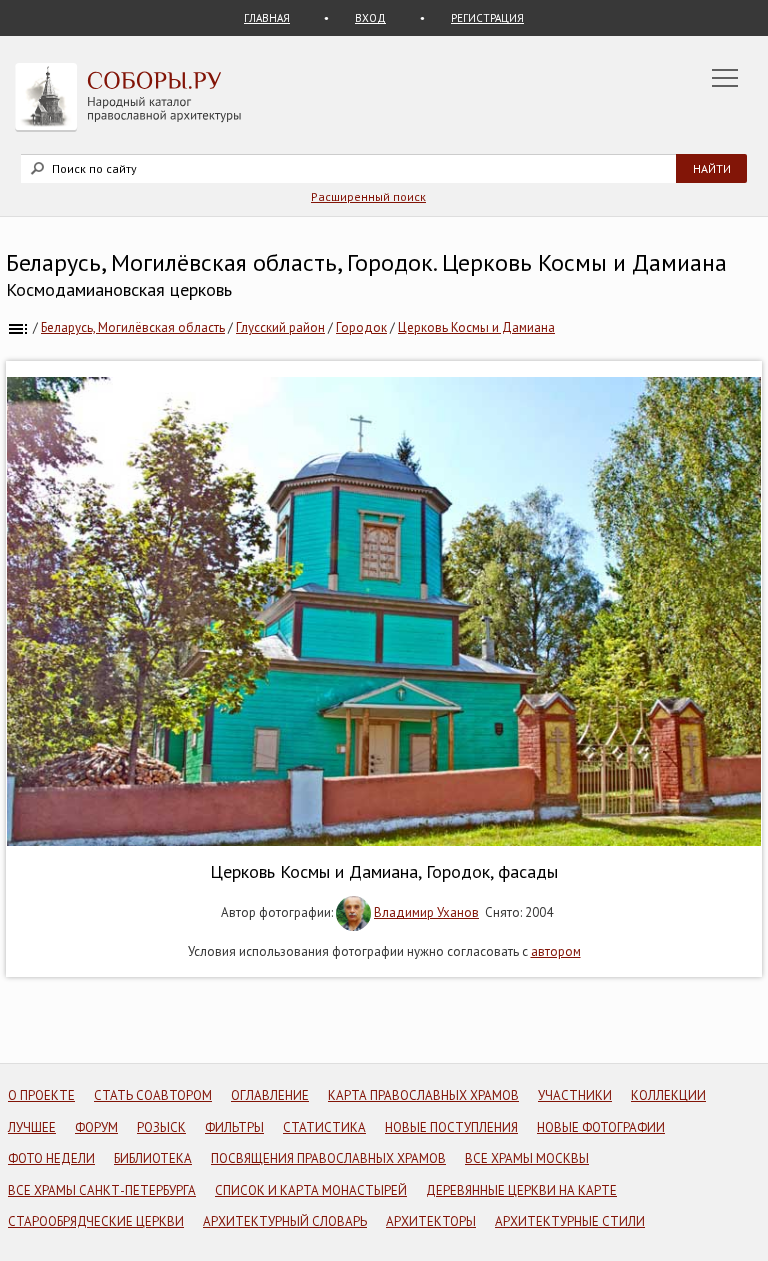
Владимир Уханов (426, 912)
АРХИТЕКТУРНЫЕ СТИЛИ (570, 1221)
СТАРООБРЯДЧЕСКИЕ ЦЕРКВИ (96, 1221)
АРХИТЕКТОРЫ (431, 1221)
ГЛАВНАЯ (267, 18)
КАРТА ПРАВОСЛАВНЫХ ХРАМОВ (423, 1095)
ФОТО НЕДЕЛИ (51, 1158)
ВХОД (370, 18)
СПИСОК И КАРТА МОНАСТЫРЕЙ (311, 1190)
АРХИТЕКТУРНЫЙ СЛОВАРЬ (285, 1221)
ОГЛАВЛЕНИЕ (270, 1095)
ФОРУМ (96, 1127)
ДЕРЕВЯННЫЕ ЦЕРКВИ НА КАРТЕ (521, 1190)
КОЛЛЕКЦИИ (668, 1095)
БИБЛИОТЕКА (153, 1158)
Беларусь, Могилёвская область (133, 327)
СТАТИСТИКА (324, 1127)
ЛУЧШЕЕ (32, 1127)
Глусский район (280, 327)
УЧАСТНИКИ (575, 1095)
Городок (361, 327)
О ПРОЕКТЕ (41, 1095)
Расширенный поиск (368, 196)
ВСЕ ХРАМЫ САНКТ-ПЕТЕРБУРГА (102, 1190)
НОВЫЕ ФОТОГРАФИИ (601, 1127)
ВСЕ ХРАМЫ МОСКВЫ (527, 1158)
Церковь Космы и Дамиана (476, 327)
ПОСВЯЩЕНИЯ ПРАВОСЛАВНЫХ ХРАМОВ (328, 1158)
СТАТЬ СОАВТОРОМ (153, 1095)
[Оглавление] (18, 327)
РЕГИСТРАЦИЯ (487, 18)
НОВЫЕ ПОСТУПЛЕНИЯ (451, 1127)
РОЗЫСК (161, 1127)
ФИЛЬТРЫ (234, 1127)
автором (556, 951)
